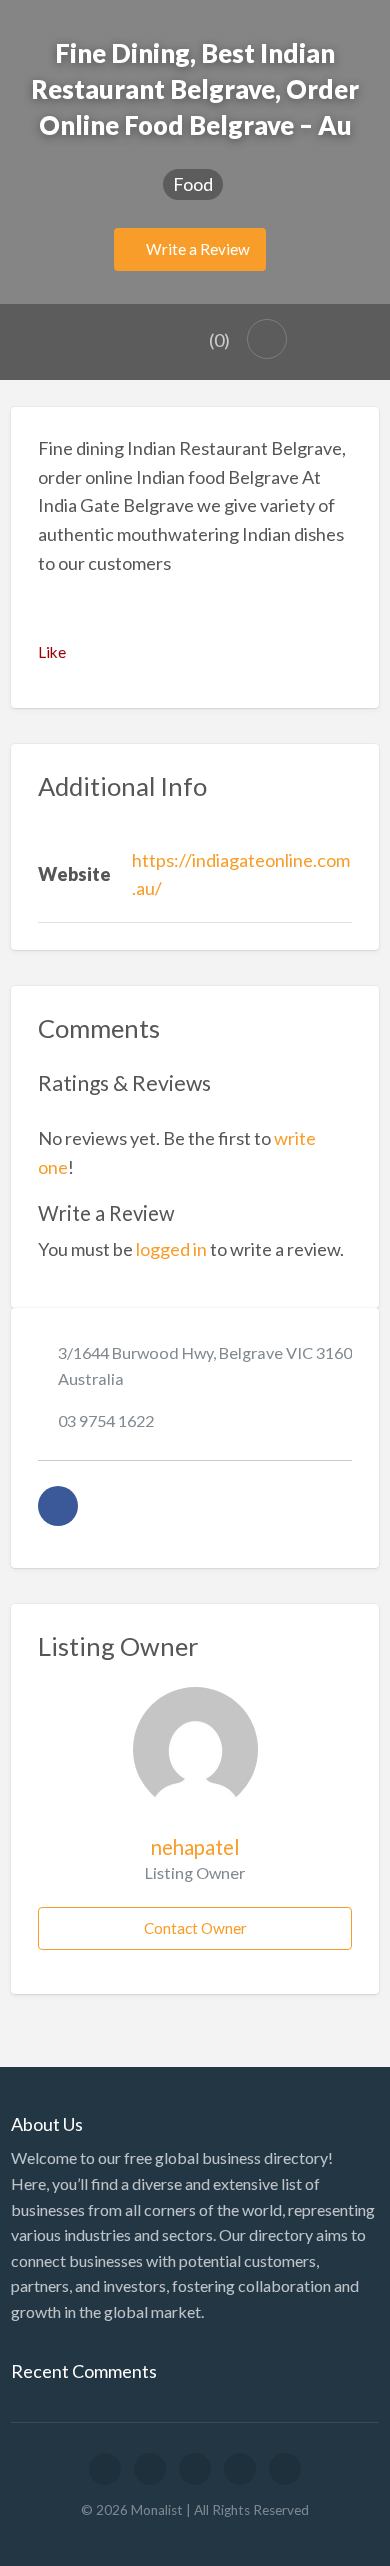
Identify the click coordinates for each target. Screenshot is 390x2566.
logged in (171, 1249)
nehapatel (195, 1847)
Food (193, 184)
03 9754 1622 (106, 1420)
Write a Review (196, 249)
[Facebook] (58, 1506)
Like (52, 652)
